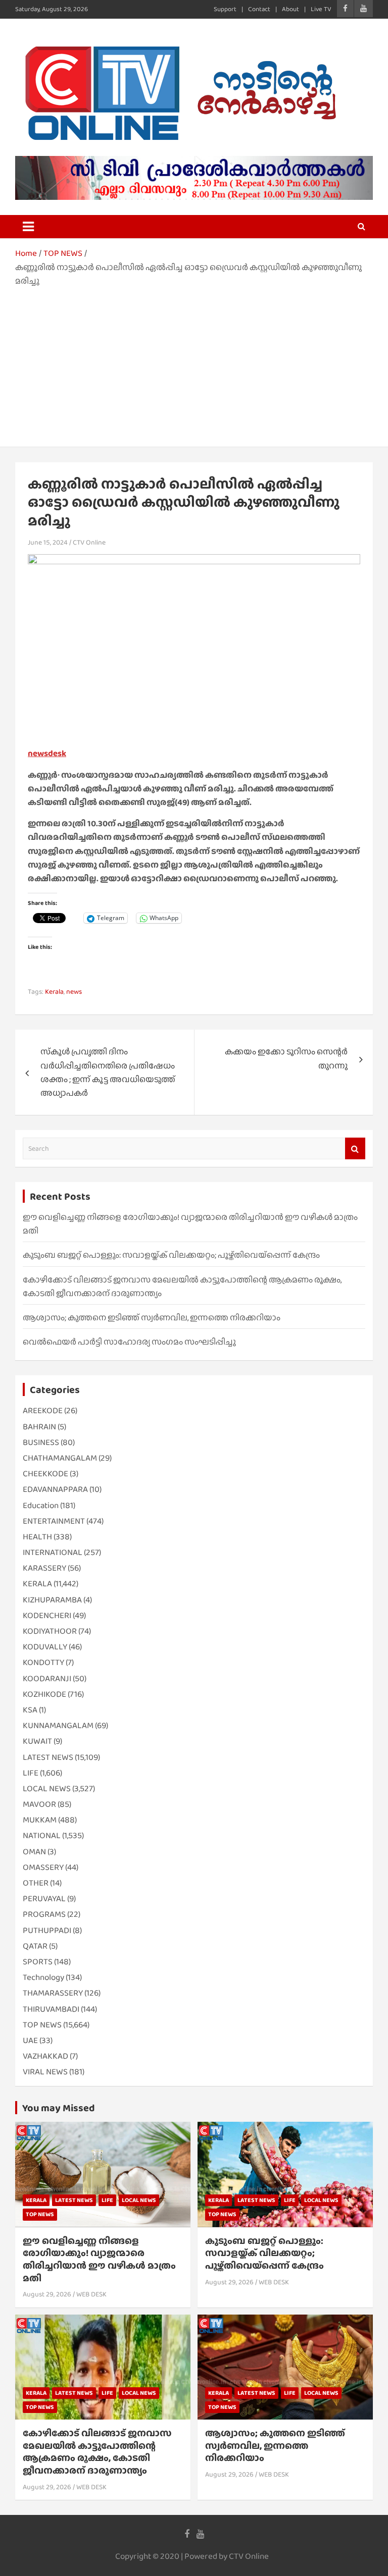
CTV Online (89, 542)
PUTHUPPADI (47, 1930)
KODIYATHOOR (50, 1631)
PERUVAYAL (44, 1898)
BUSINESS (41, 1442)
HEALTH (37, 1537)
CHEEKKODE (45, 1473)
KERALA (37, 1584)
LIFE (31, 1773)
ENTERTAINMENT (54, 1521)
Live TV (321, 9)
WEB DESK (91, 2294)
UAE (30, 2040)
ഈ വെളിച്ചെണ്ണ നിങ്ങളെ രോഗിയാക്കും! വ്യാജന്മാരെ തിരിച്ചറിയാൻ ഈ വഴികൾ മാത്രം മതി (99, 2259)
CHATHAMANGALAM (60, 1458)
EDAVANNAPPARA (55, 1489)
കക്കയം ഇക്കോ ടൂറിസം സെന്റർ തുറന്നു (286, 1058)
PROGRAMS (44, 1914)
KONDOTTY (43, 1662)
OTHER (36, 1883)
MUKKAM (40, 1820)
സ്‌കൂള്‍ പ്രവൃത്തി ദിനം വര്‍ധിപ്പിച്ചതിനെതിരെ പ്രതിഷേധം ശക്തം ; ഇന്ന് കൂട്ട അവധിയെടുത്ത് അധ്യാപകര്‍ (108, 1072)
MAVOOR (39, 1804)
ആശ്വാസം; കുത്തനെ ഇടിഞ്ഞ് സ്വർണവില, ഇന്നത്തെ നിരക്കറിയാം (152, 1318)
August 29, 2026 (47, 2294)
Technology (43, 1977)
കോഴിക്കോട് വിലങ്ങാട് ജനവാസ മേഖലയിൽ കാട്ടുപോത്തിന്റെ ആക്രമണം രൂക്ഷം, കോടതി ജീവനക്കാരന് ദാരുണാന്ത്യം (97, 2452)
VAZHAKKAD (45, 2056)
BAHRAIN (39, 1427)
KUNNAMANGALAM (58, 1725)
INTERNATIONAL (53, 1552)
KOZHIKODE (44, 1694)
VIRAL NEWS (45, 2072)
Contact (259, 9)
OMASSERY (43, 1867)
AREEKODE (43, 1410)
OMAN (34, 1851)
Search (355, 1148)
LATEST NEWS (48, 1757)
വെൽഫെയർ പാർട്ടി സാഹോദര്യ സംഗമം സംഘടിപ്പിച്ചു (129, 1342)
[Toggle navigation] (28, 227)
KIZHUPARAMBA (52, 1600)
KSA (30, 1710)
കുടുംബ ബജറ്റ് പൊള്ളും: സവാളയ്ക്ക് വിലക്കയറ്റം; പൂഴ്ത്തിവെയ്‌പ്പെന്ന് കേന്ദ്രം (171, 1255)
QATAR (35, 1946)
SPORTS (38, 1962)
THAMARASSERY (53, 1993)
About (290, 9)
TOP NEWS (42, 2025)
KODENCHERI (47, 1615)
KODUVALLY (45, 1647)
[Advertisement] (194, 363)
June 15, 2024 (48, 542)
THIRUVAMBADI (51, 2009)
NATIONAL (42, 1835)
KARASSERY (44, 1568)
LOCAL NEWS (47, 1788)
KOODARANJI (47, 1678)
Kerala (54, 991)
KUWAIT (37, 1741)
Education (41, 1505)
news (74, 991)
